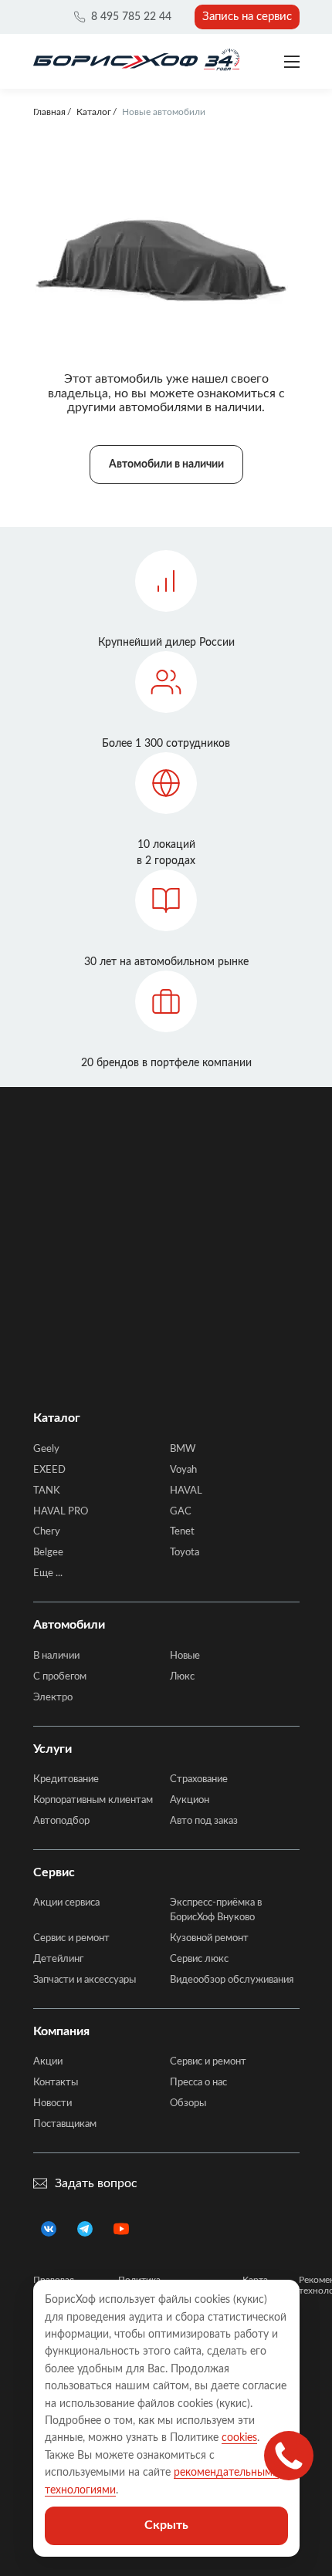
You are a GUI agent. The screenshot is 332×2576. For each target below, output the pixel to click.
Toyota (185, 1553)
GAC (181, 1512)
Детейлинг (58, 1959)
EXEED (49, 1470)
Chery (47, 1532)
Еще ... (48, 1573)
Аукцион (190, 1800)
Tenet (182, 1532)
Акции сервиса (66, 1903)
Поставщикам (65, 2124)
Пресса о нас (198, 2083)
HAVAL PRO (61, 1512)
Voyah (183, 1470)
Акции (48, 2062)
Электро (53, 1698)
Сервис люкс (199, 1959)
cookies (239, 2438)
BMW (183, 1449)
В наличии (56, 1656)
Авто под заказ (204, 1821)
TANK (47, 1491)
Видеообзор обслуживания (232, 1980)
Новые (185, 1656)
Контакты (56, 2083)
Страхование (199, 1779)
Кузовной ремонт (209, 1938)
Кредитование (66, 1779)
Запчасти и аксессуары (85, 1980)
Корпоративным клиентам (93, 1800)
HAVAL (186, 1491)
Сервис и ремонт (71, 1938)
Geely (46, 1449)
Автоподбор (61, 1821)
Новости (53, 2103)
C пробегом (60, 1677)
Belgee (48, 1553)
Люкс (182, 1677)
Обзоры (188, 2103)
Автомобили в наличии (166, 464)
